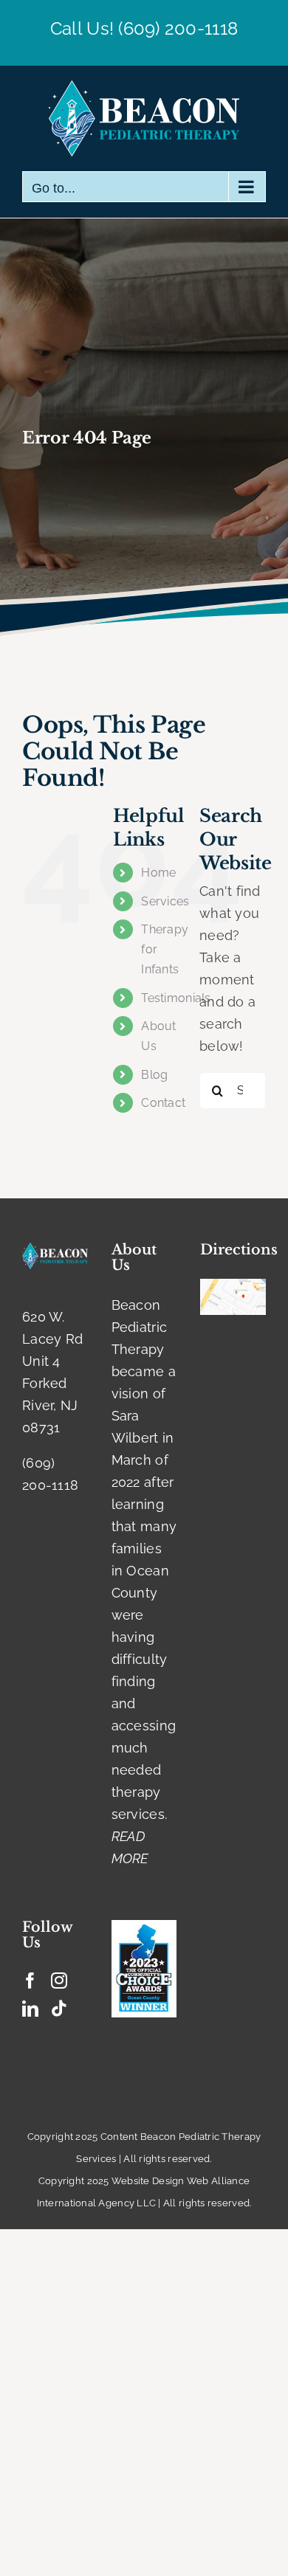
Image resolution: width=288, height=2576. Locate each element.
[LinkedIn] (30, 2009)
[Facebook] (30, 1981)
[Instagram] (59, 1981)
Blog (154, 1075)
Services (165, 901)
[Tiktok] (59, 2009)
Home (158, 873)
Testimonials (176, 998)
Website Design (148, 2181)
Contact (163, 1103)
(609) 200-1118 (178, 28)
